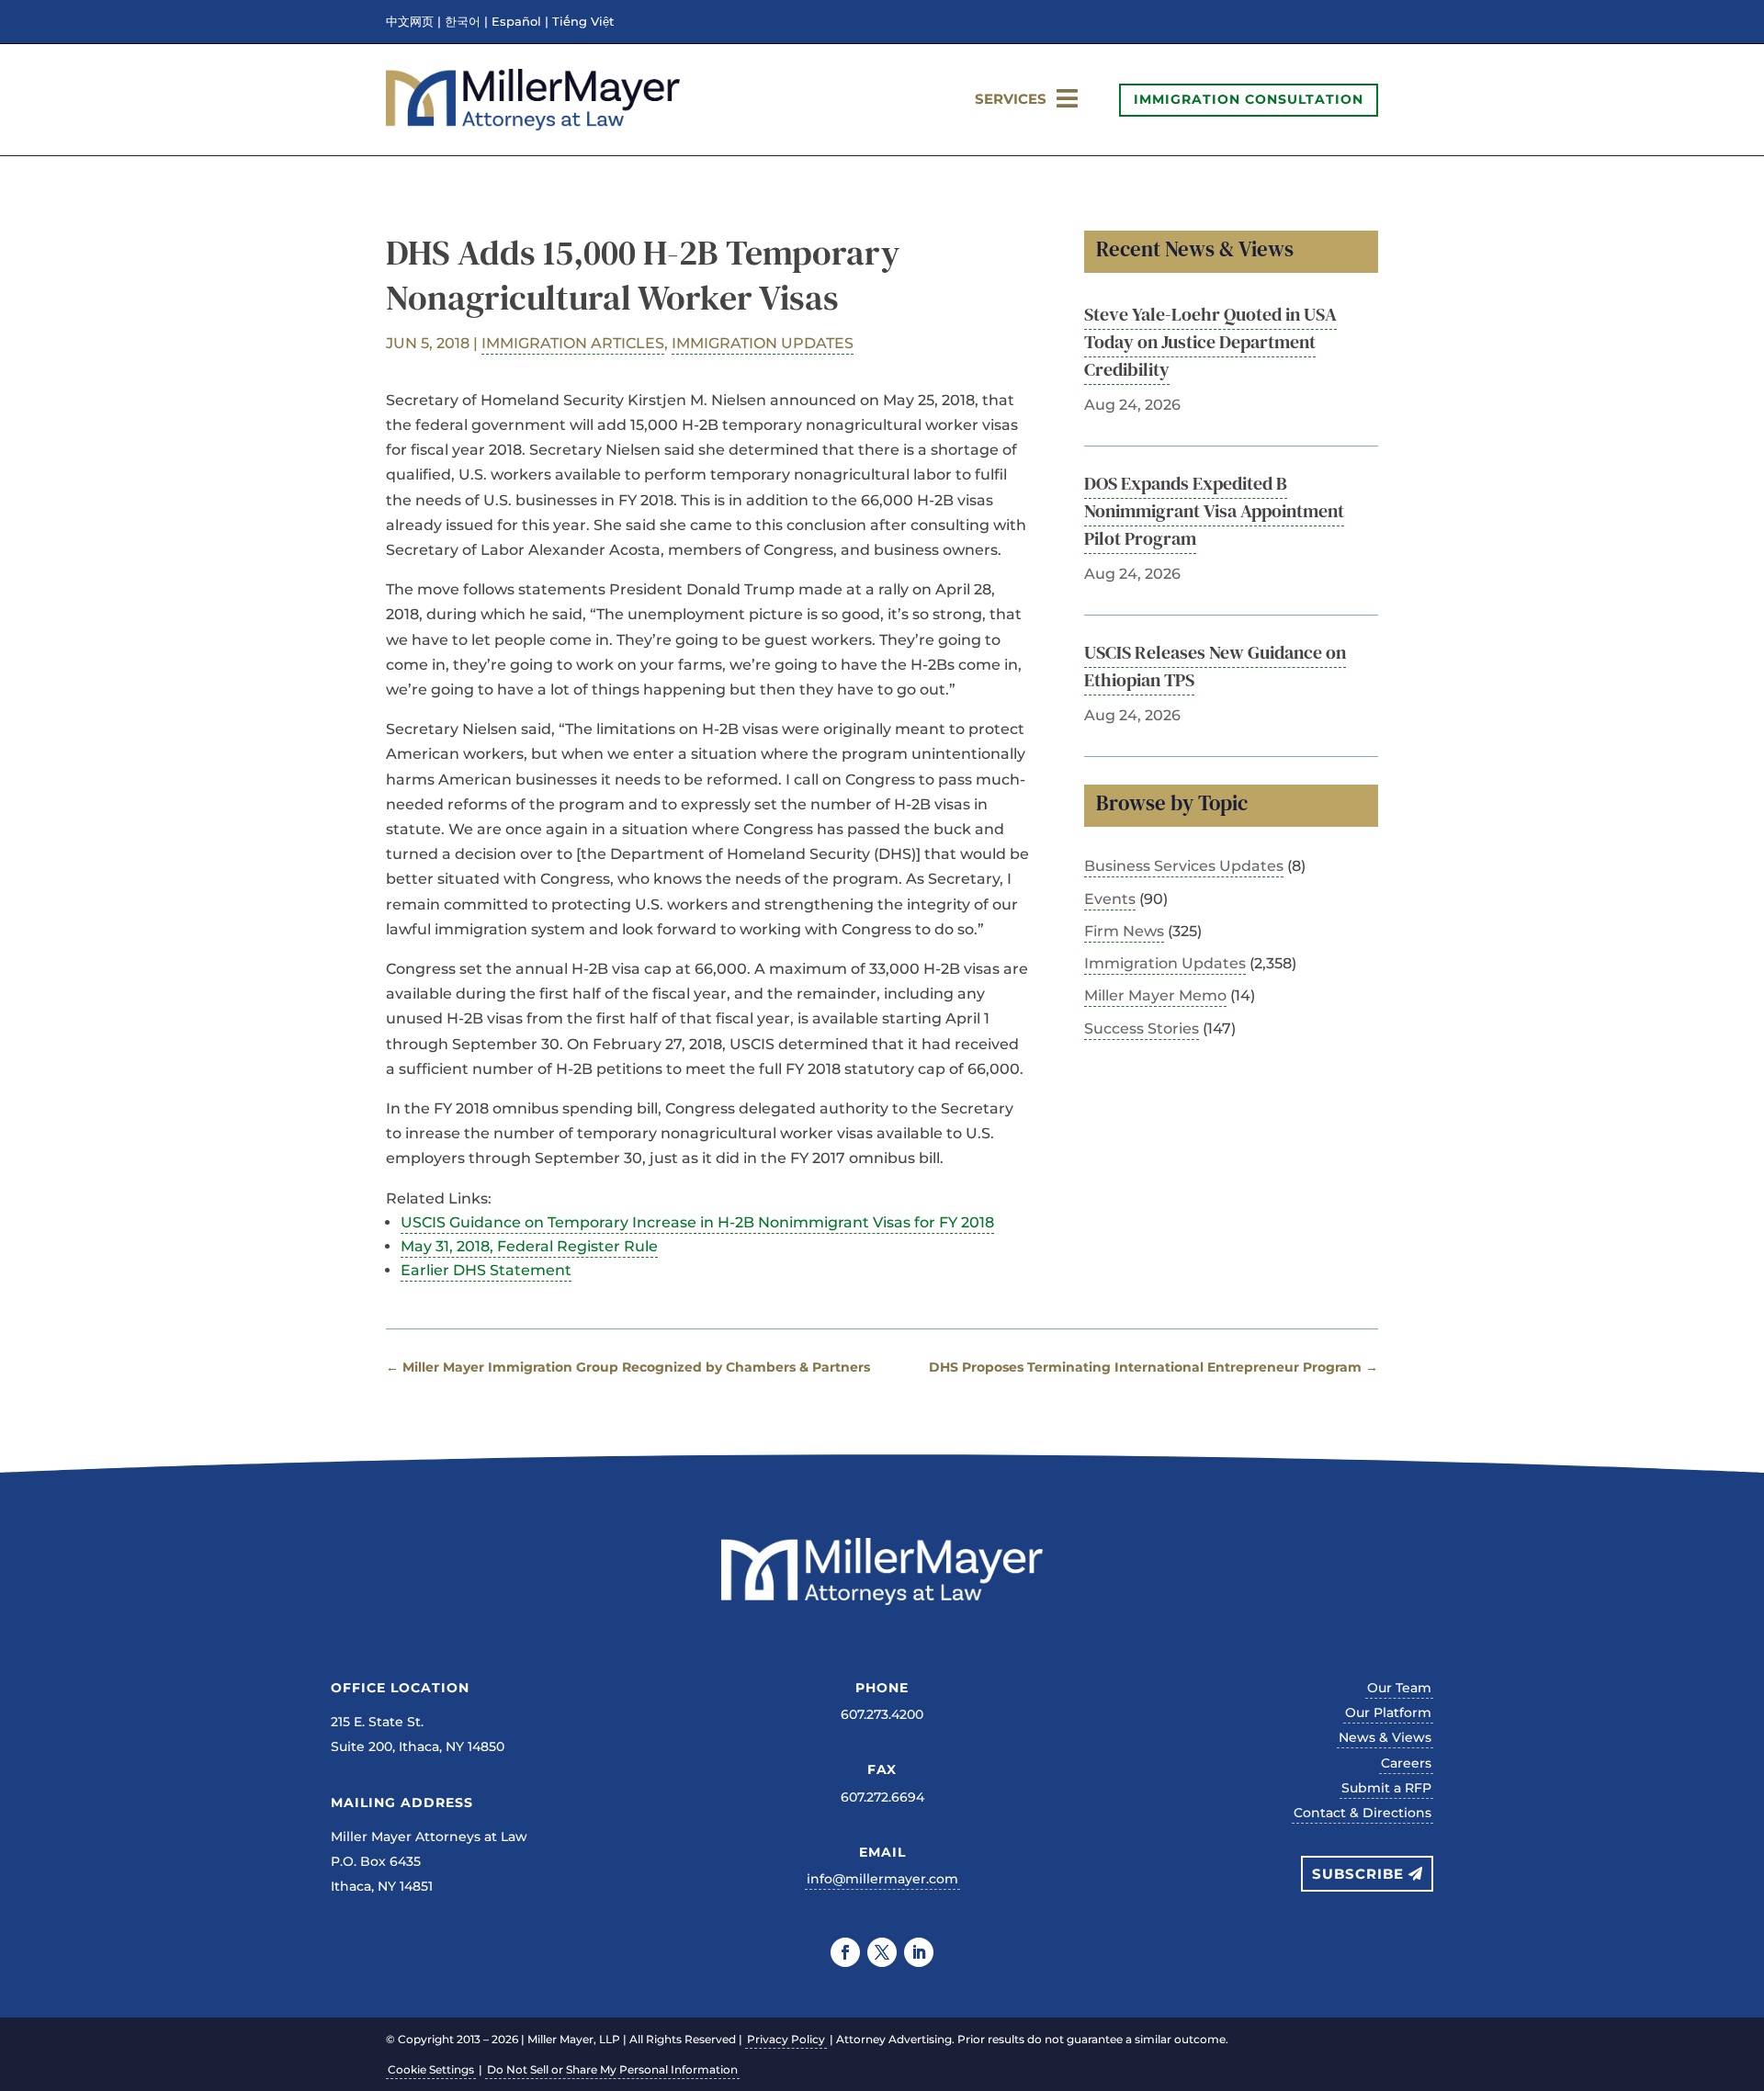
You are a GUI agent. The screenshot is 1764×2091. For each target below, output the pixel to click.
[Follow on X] (882, 1952)
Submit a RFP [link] (1386, 1788)
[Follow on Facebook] (845, 1952)
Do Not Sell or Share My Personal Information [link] (612, 2069)
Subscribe (1358, 1874)
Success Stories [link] (1142, 1029)
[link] (533, 125)
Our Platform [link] (1388, 1712)
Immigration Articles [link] (573, 343)
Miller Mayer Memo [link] (1155, 995)
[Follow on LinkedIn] (919, 1952)
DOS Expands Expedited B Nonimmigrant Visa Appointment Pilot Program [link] (1214, 511)
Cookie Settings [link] (431, 2069)
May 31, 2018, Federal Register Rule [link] (529, 1246)
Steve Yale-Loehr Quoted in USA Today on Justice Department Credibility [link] (1210, 342)
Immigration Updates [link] (763, 343)
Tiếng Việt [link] (583, 22)
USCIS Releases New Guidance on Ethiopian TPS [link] (1215, 666)
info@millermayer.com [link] (882, 1879)
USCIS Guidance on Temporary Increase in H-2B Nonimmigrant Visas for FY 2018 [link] (697, 1222)
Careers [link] (1406, 1763)
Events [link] (1110, 899)
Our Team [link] (1399, 1688)
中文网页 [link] (410, 22)
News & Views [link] (1385, 1737)
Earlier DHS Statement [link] (486, 1270)
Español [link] (516, 22)
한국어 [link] (463, 22)
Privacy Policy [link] (786, 2039)
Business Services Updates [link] (1184, 866)
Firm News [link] (1124, 931)
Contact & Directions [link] (1363, 1813)
